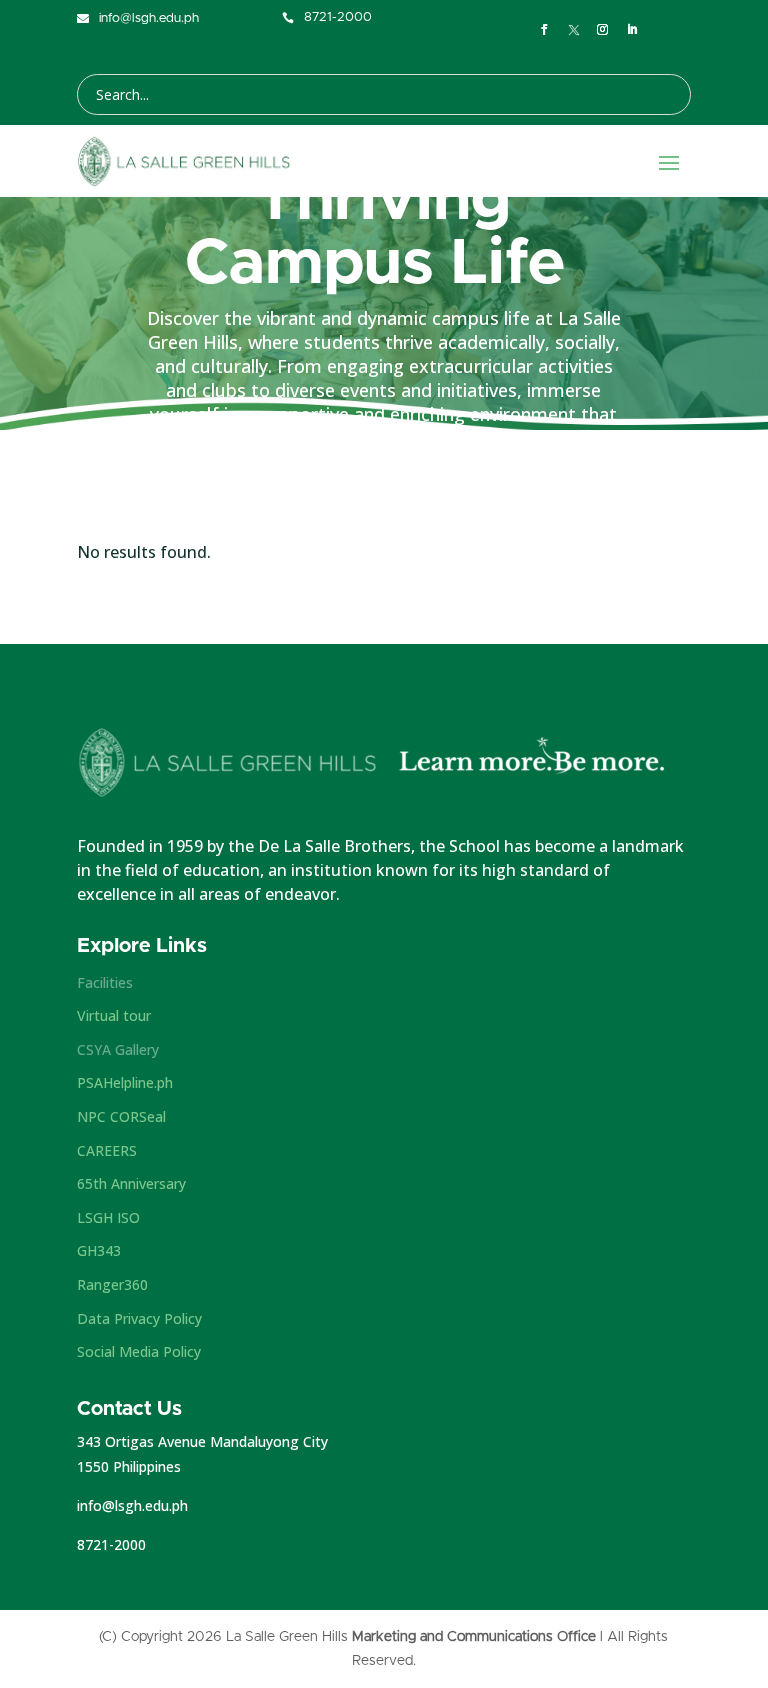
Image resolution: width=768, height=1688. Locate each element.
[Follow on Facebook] (545, 30)
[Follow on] (574, 30)
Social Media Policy (139, 1351)
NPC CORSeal (121, 1116)
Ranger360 (112, 1284)
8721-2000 (111, 1544)
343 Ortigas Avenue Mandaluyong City (202, 1441)
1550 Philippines (129, 1466)
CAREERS (107, 1150)
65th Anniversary (131, 1183)
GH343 (99, 1250)
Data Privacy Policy (139, 1318)
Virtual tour (114, 1015)
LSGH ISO (108, 1217)
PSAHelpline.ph (125, 1082)
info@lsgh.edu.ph (132, 1505)
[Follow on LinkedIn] (633, 30)
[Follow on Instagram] (603, 30)
